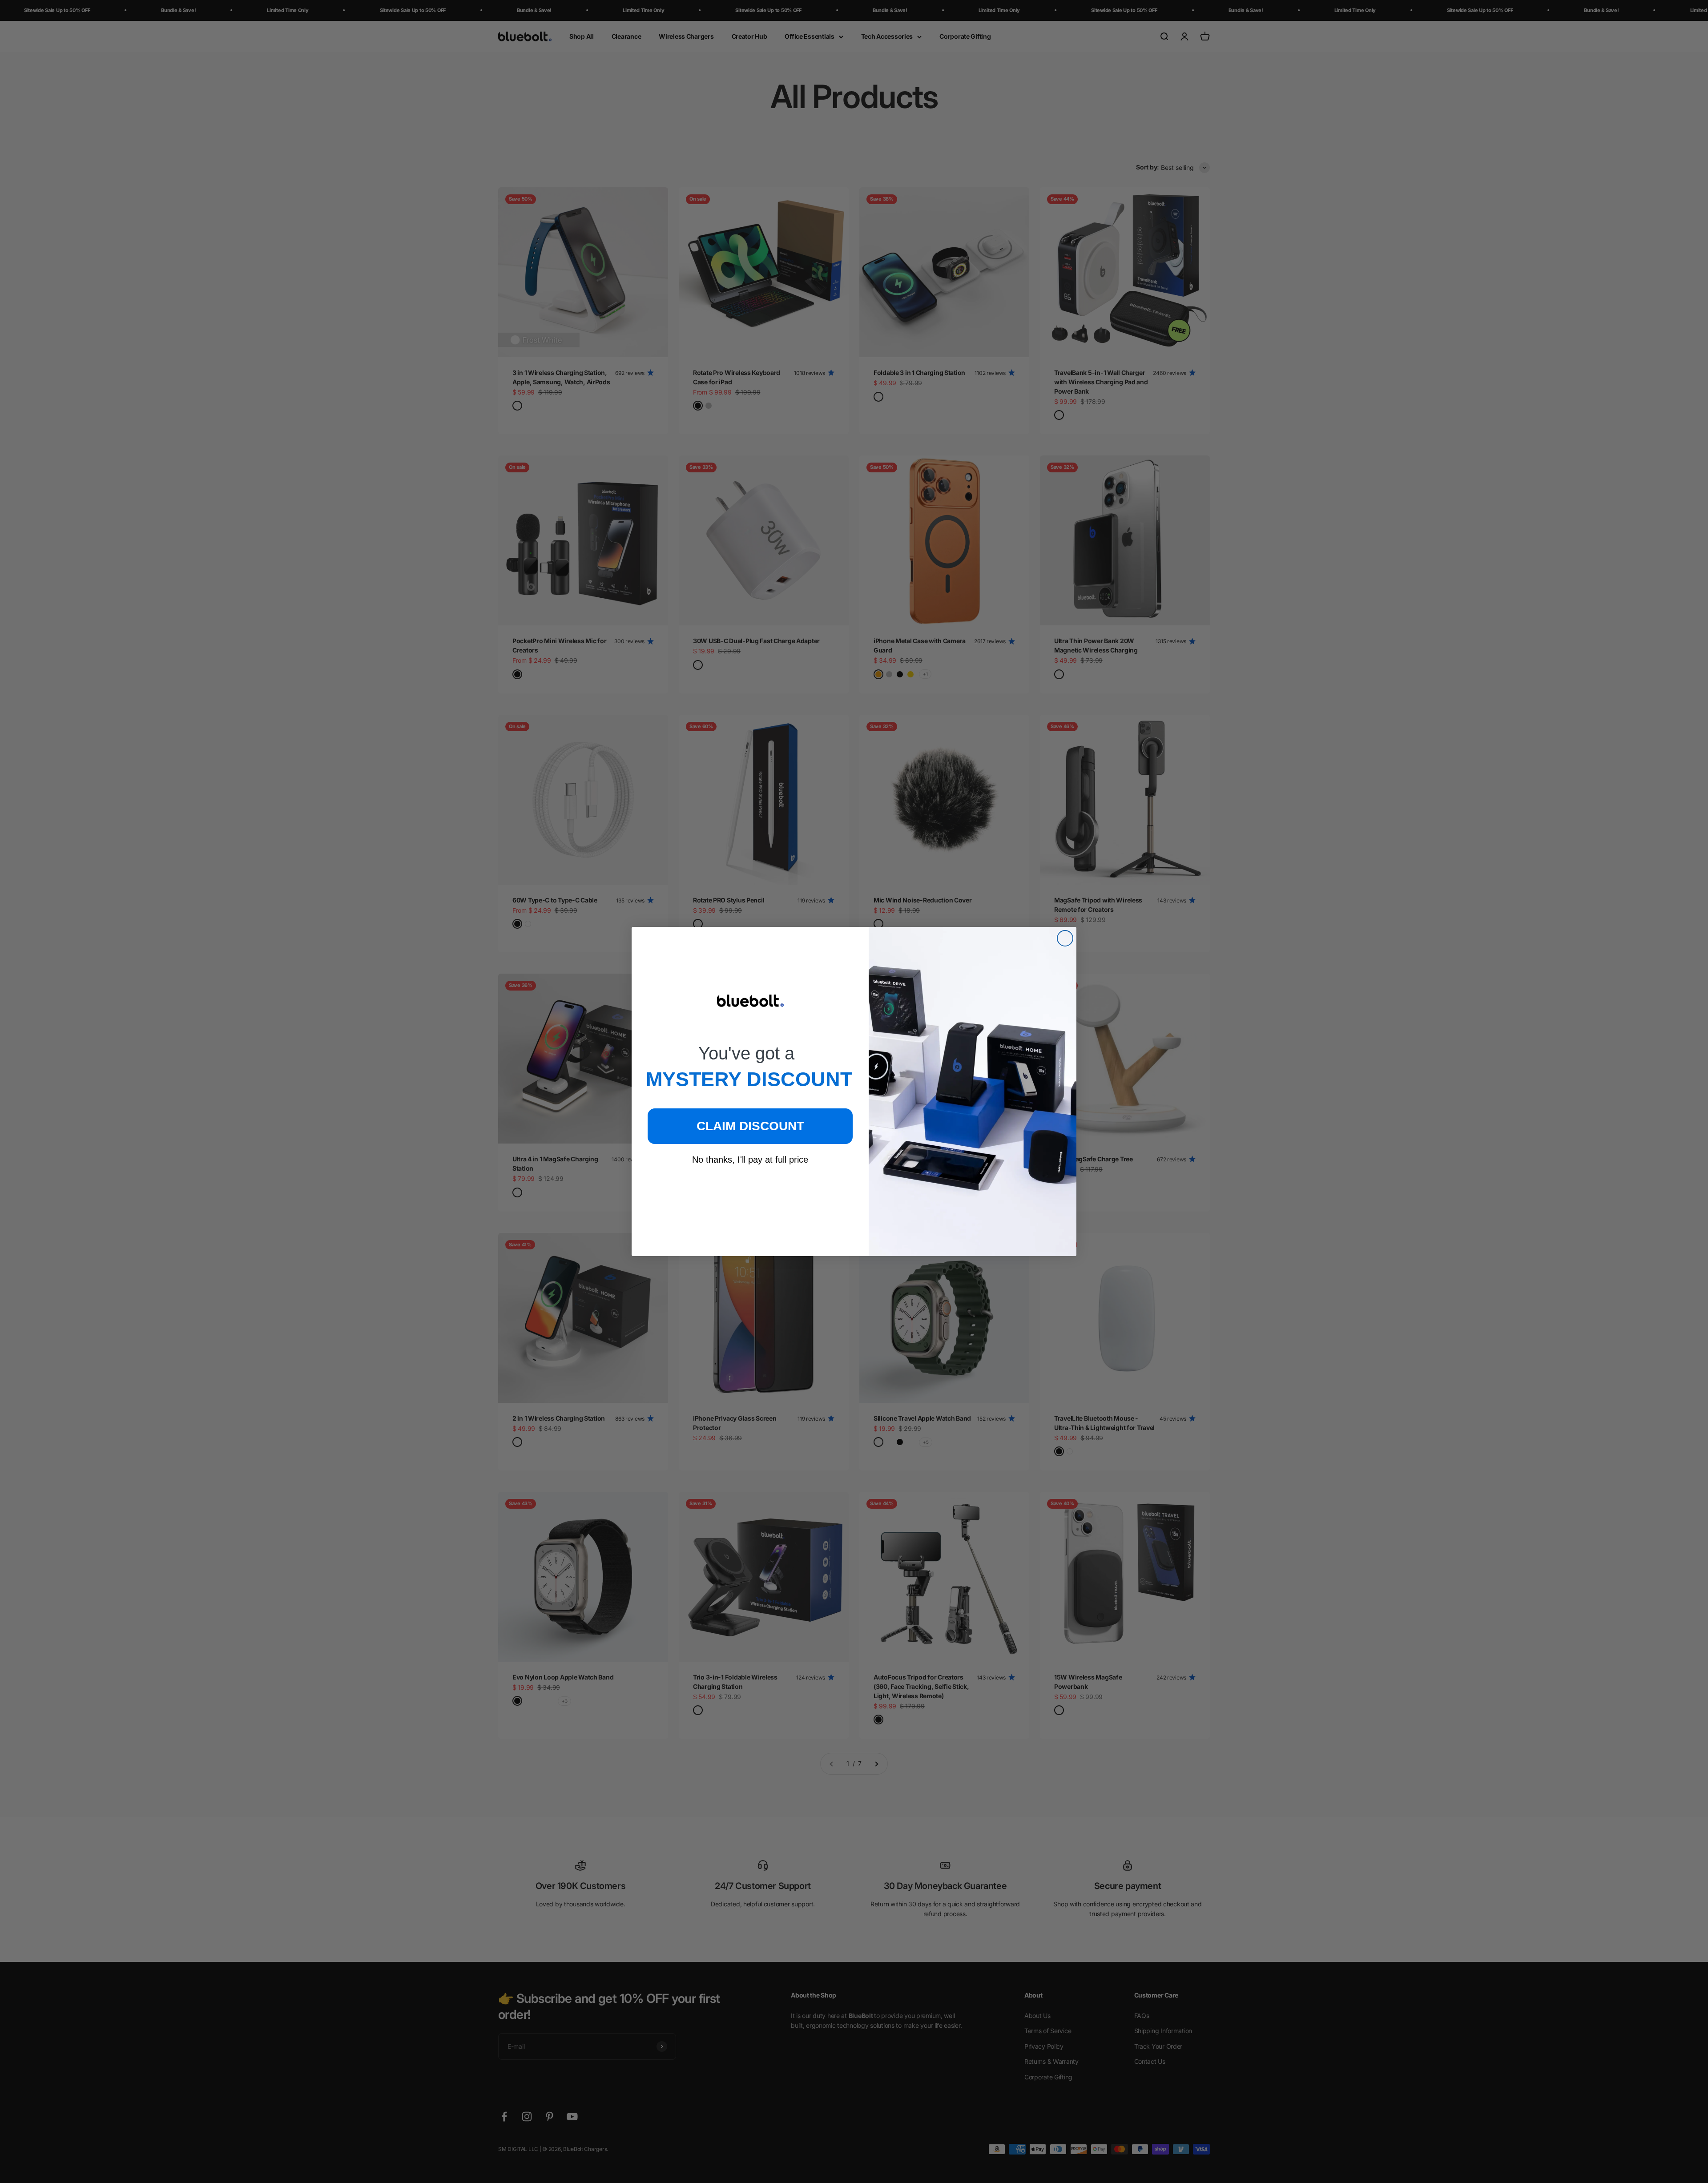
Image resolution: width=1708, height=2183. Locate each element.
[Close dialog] (1065, 938)
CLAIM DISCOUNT (750, 1126)
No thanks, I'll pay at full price (750, 1160)
